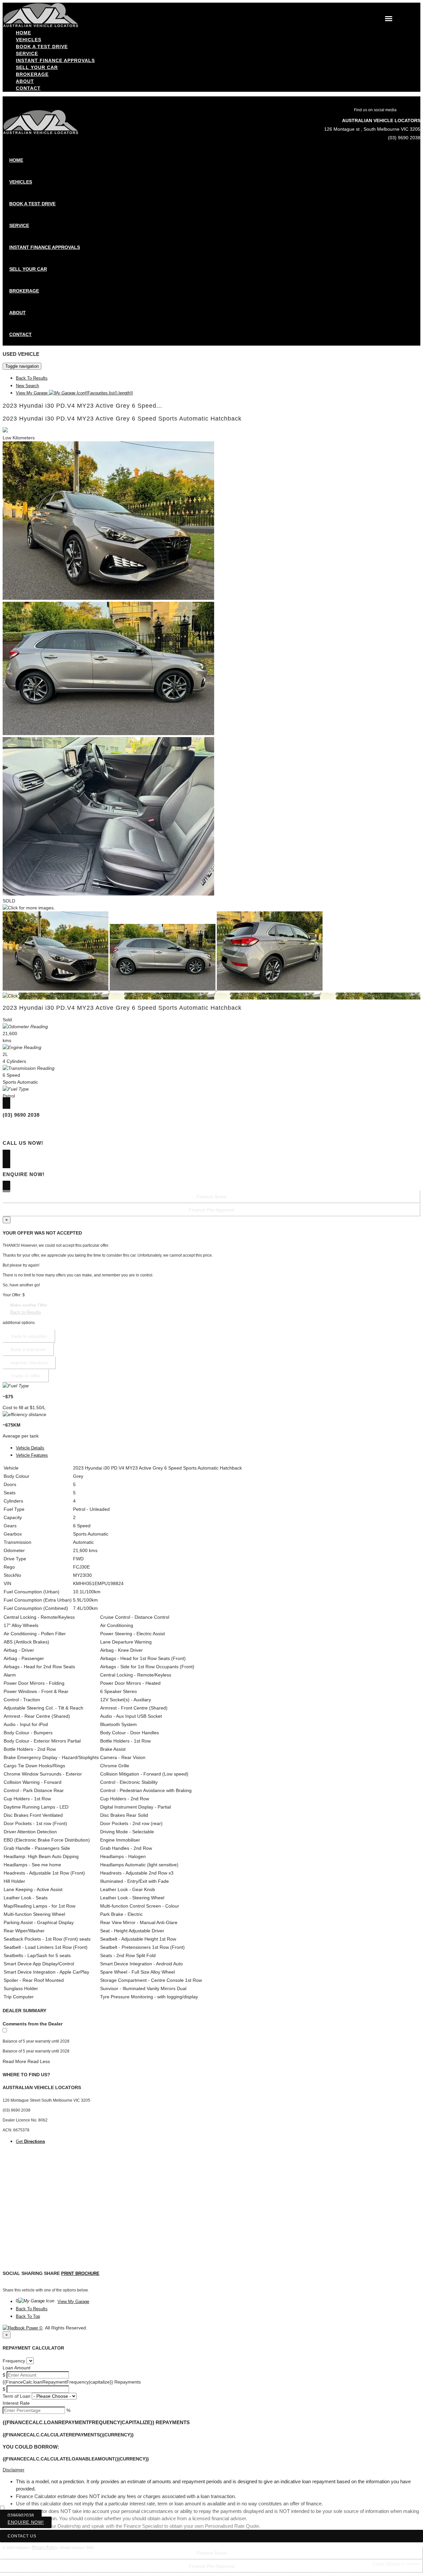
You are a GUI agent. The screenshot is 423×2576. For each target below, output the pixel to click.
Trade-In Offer (26, 1376)
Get (30, 2141)
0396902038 (21, 2515)
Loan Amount (17, 2368)
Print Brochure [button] (80, 2273)
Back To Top (28, 2316)
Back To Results (32, 378)
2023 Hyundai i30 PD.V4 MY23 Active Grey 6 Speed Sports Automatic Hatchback (122, 419)
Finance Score (211, 2553)
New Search (27, 386)
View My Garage (74, 393)
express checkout (29, 1363)
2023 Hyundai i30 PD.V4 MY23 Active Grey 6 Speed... (82, 406)
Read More (14, 2061)
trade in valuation (29, 1336)
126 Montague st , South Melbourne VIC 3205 (372, 129)
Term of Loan (17, 2396)
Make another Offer (29, 1305)
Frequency (14, 2361)
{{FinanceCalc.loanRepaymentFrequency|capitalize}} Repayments (72, 2382)
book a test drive (28, 1349)
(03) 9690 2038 (404, 138)
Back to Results (26, 1312)
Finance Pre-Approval (211, 2566)
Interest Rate (16, 2403)
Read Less (39, 2061)
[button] (211, 2470)
